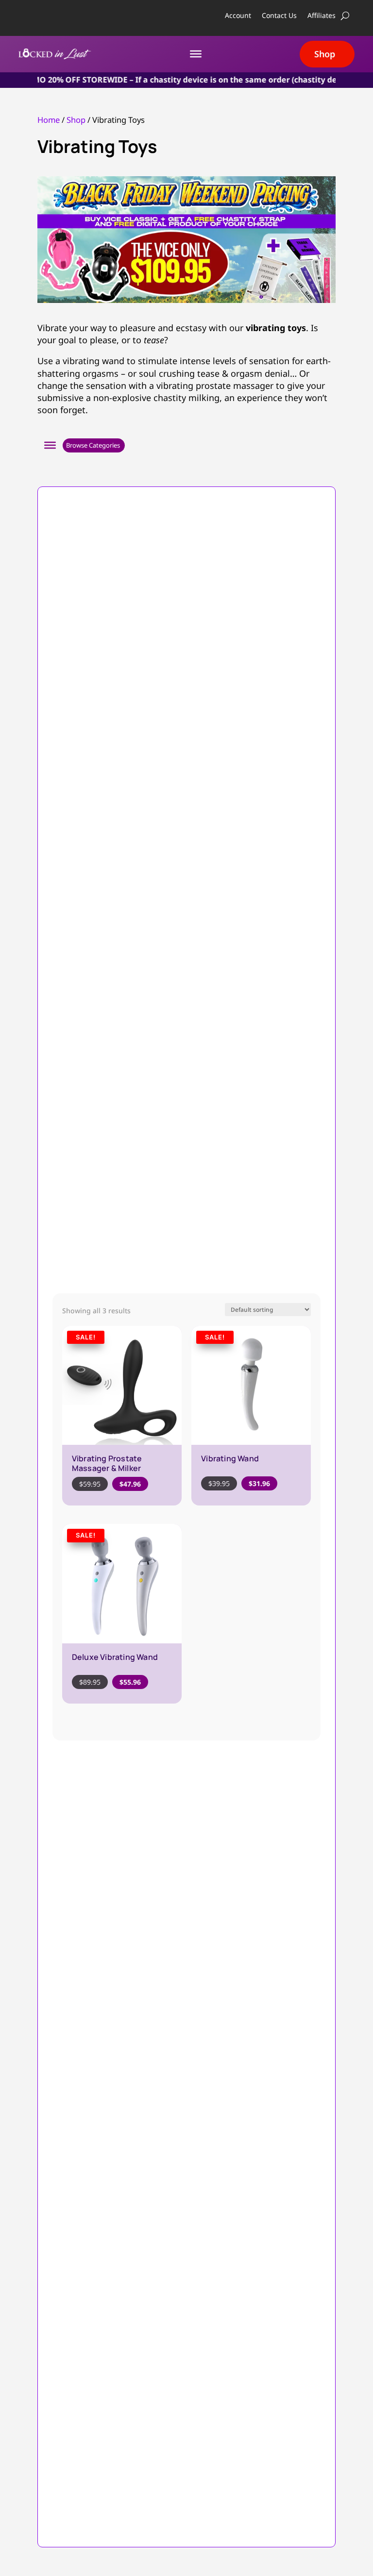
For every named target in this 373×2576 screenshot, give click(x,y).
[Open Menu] (50, 445)
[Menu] (196, 54)
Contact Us (279, 16)
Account (238, 16)
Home (49, 120)
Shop (325, 54)
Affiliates (322, 16)
